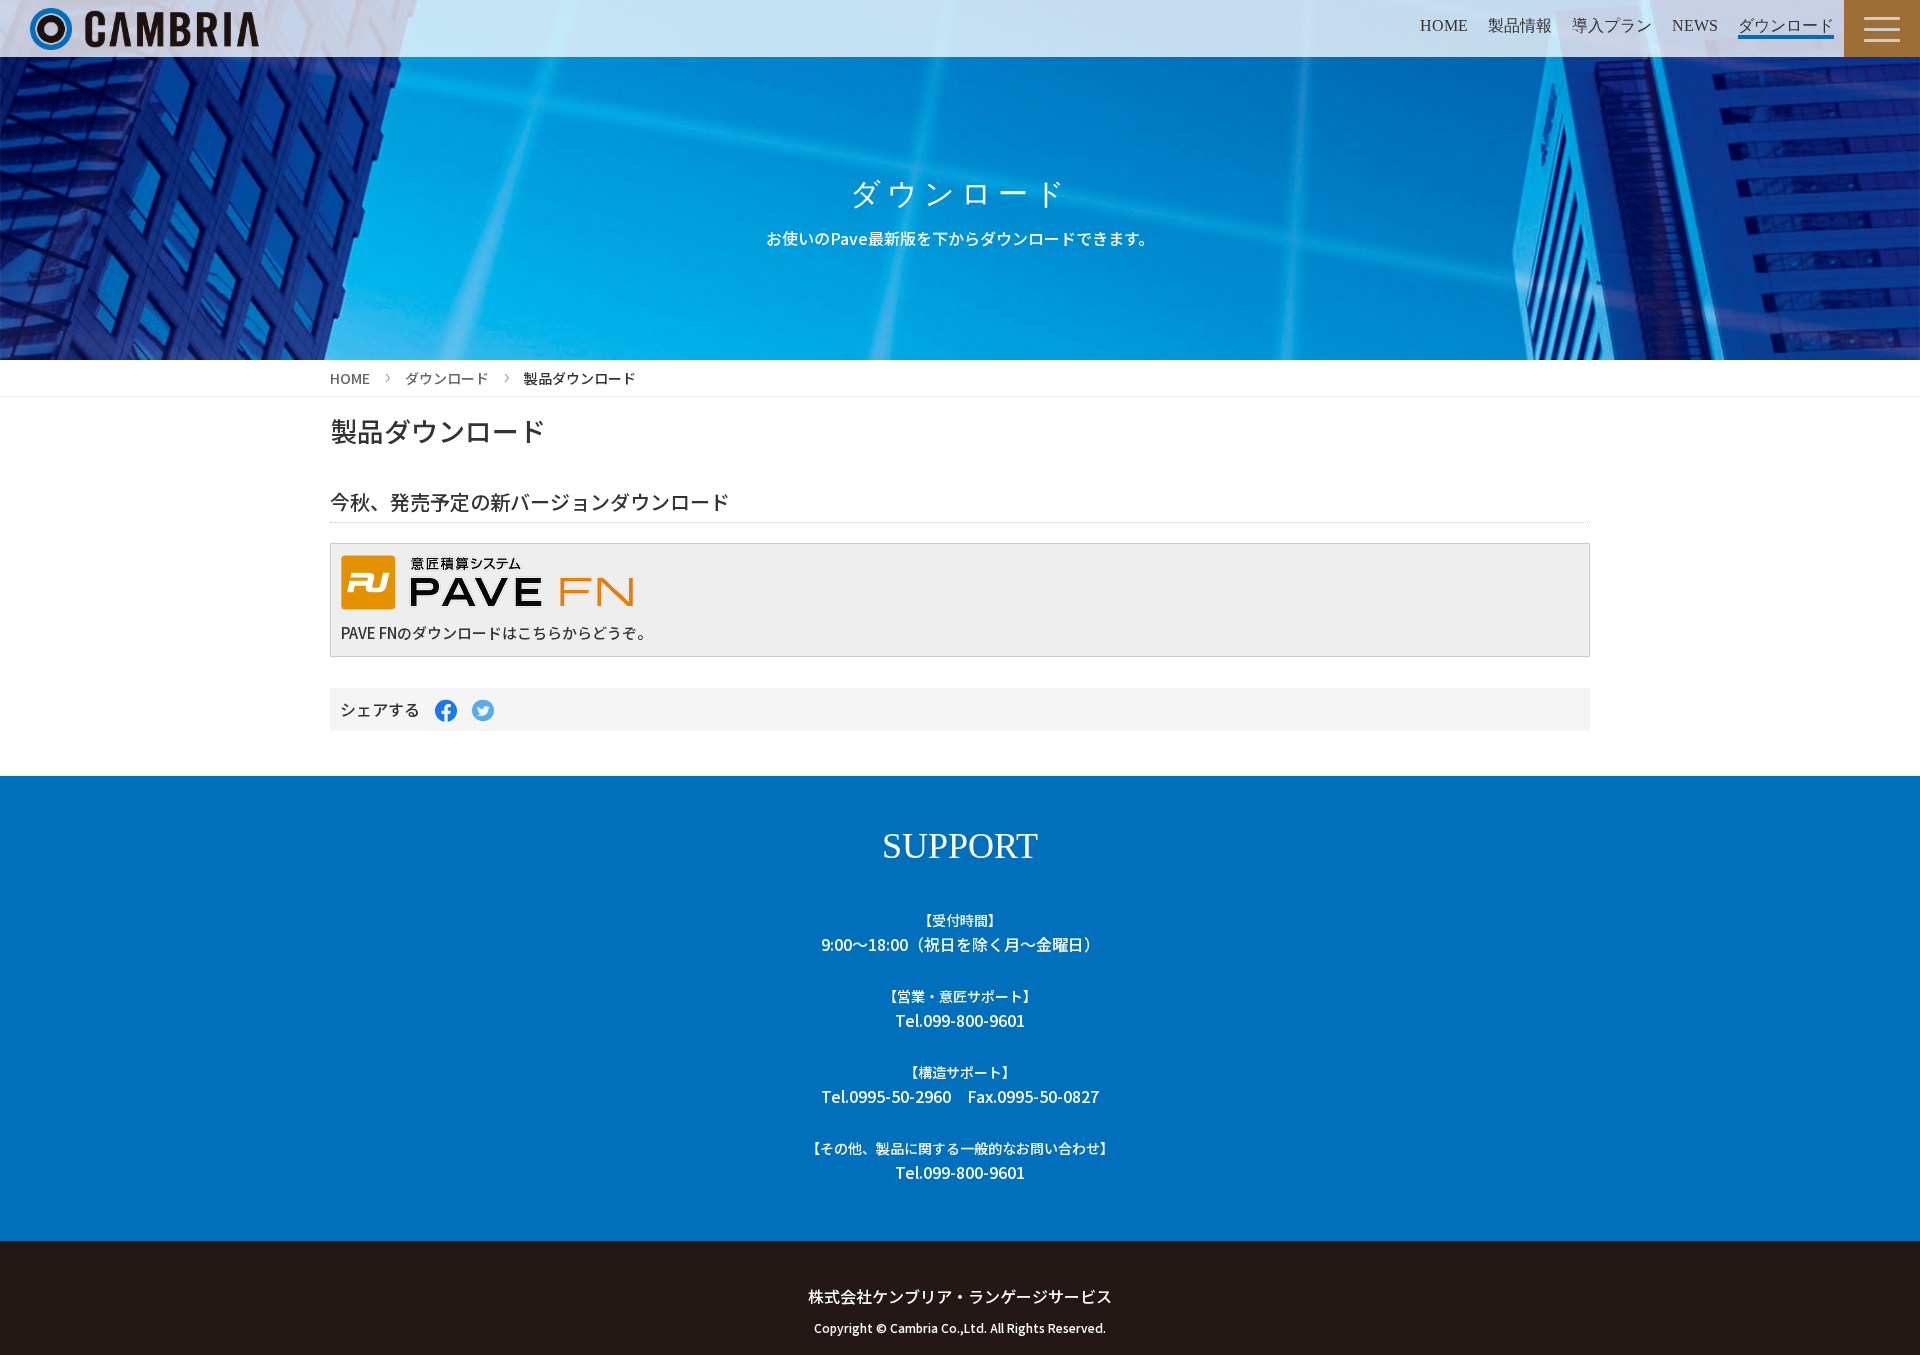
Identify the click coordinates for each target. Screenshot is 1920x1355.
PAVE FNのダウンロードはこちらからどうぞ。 (496, 632)
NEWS (1695, 25)
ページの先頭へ (1878, 1297)
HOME (1444, 25)
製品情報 (1520, 25)
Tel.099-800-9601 (960, 1020)
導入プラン (1612, 25)
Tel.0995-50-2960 (886, 1096)
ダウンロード (1786, 25)
